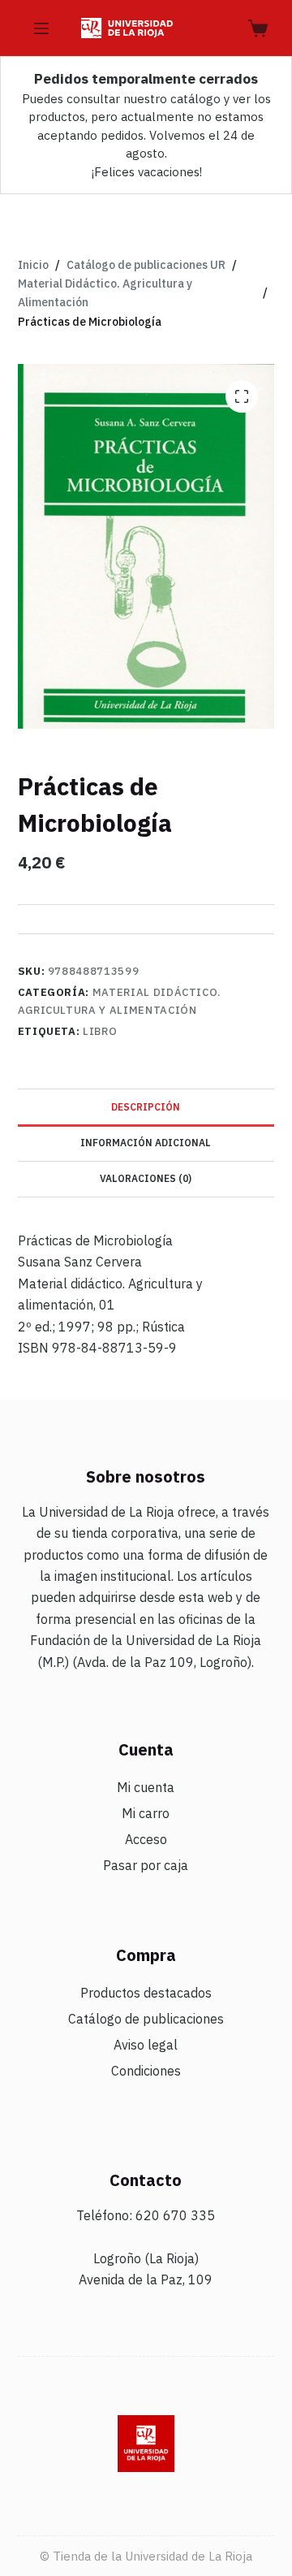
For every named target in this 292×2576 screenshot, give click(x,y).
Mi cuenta (146, 1787)
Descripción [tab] (146, 1107)
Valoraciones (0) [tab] (146, 1178)
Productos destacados (146, 1993)
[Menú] (41, 28)
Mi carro (146, 1813)
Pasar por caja (146, 1865)
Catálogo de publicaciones (146, 2019)
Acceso (146, 1839)
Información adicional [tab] (146, 1143)
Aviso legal (146, 2045)
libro (100, 1031)
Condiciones (146, 2071)
